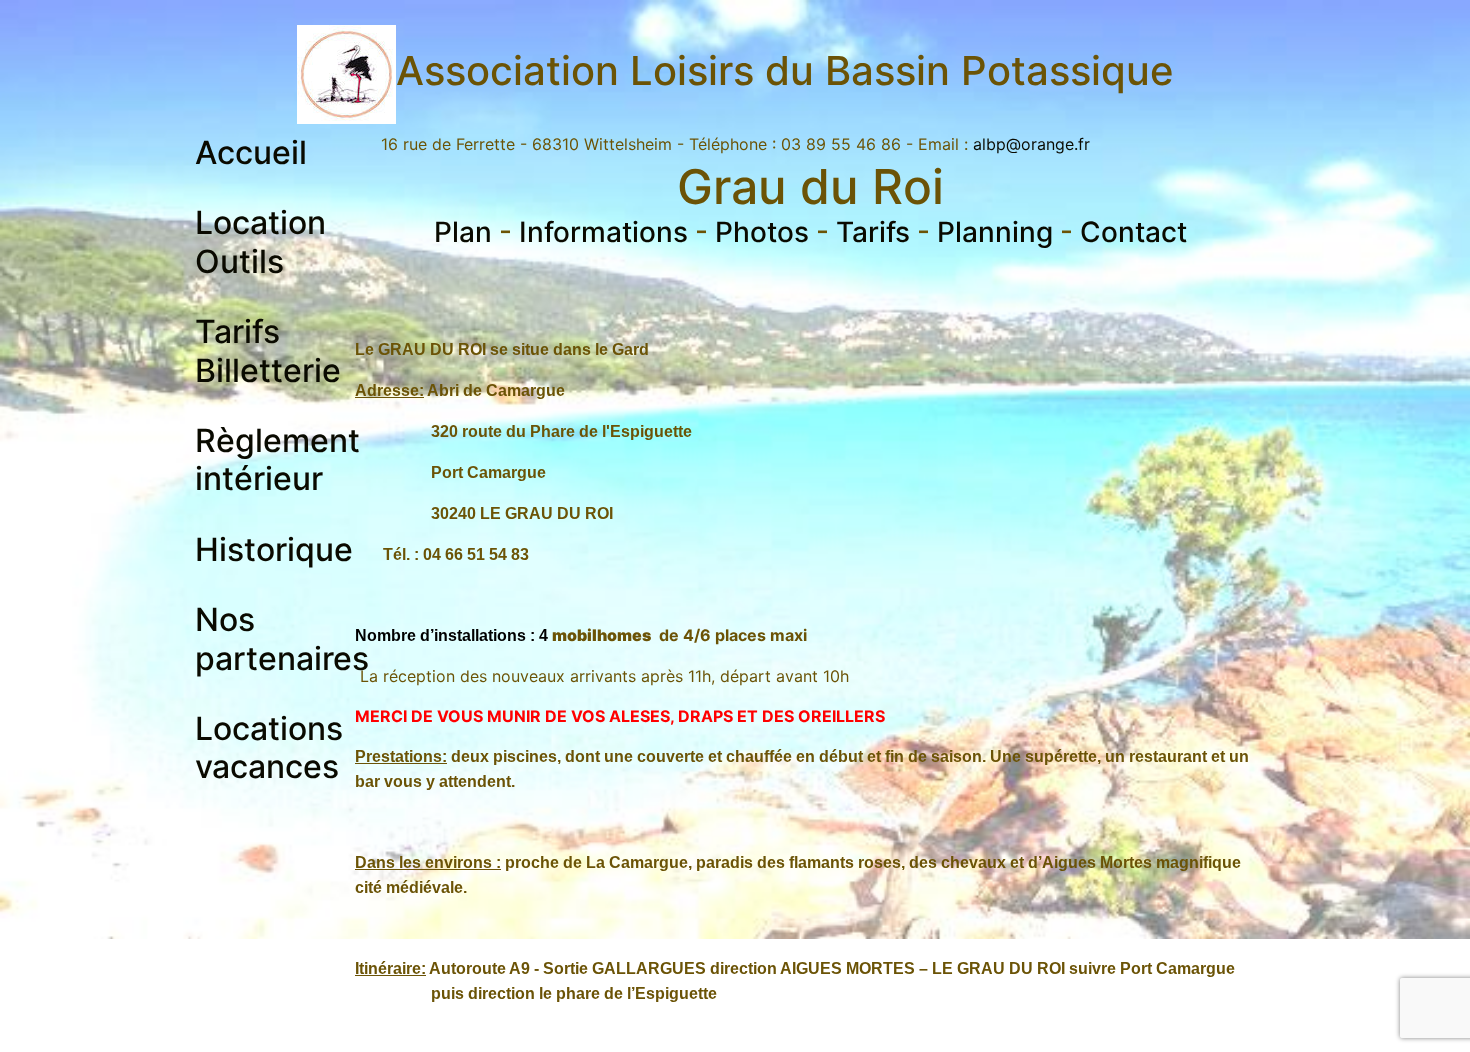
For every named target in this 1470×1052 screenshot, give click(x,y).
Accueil (251, 152)
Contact (1133, 232)
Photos (762, 232)
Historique (274, 549)
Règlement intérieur (277, 459)
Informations (603, 232)
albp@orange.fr (1031, 144)
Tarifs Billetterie (268, 350)
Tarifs (873, 232)
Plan (463, 232)
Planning (995, 232)
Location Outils (260, 241)
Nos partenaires (282, 638)
